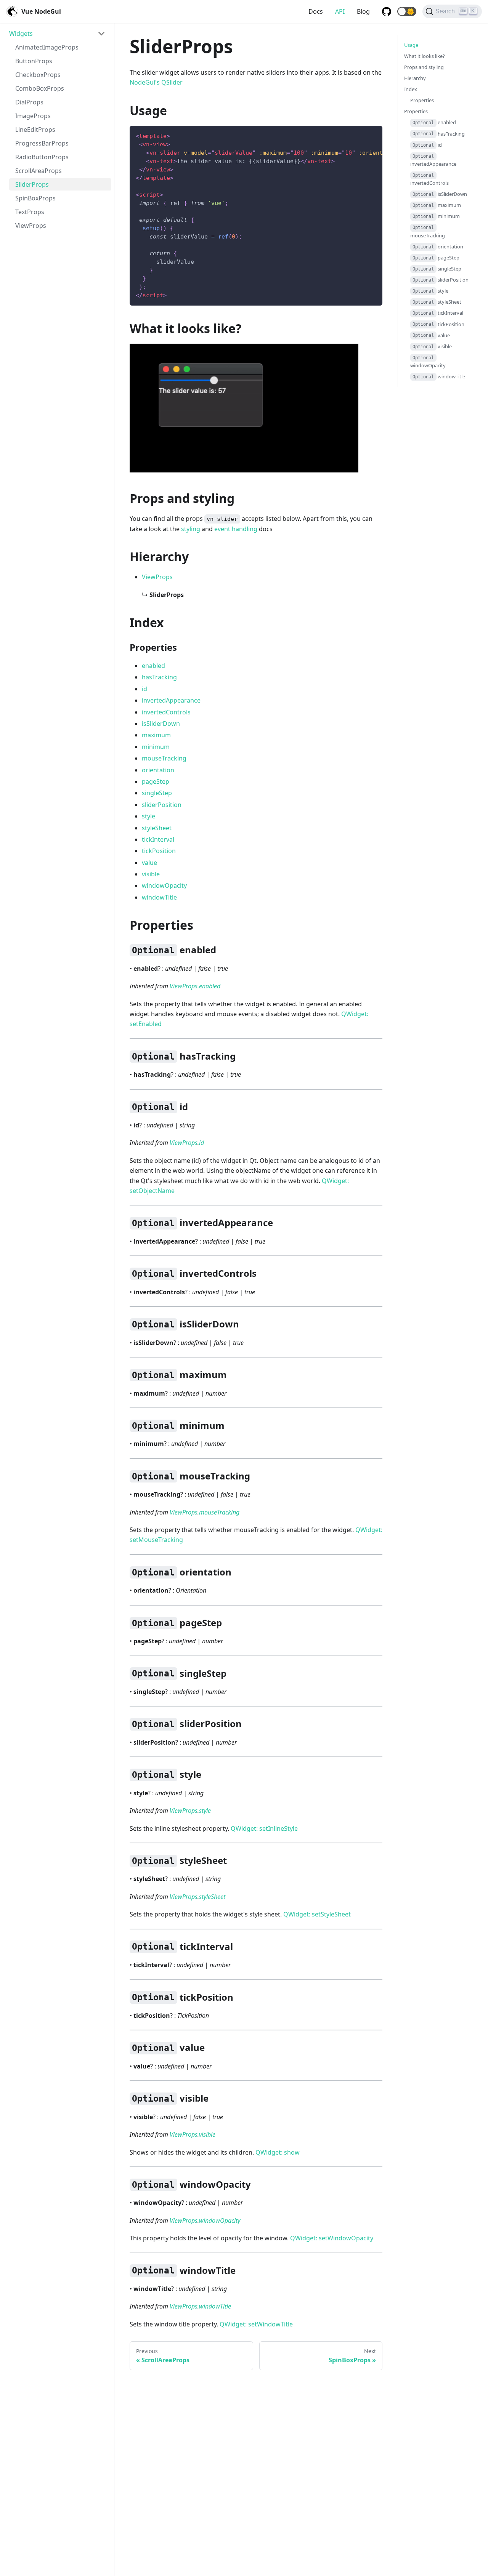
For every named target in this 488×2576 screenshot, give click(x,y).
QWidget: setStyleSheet (317, 1914)
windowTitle (159, 897)
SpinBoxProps (35, 198)
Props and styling (424, 67)
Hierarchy (415, 78)
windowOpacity (164, 885)
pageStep (156, 781)
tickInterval (158, 839)
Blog (363, 11)
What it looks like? (425, 56)
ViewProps (31, 226)
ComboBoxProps (40, 88)
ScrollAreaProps (39, 171)
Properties (422, 101)
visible (151, 874)
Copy (371, 134)
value (149, 863)
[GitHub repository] (387, 11)
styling (191, 529)
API (340, 11)
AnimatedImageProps (47, 47)
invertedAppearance (171, 700)
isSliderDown (161, 724)
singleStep (157, 793)
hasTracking (159, 677)
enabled (153, 666)
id (144, 689)
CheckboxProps (38, 75)
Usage (411, 45)
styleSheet (157, 828)
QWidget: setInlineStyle (264, 1828)
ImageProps (33, 116)
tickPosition (159, 851)
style (148, 816)
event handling (236, 529)
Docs (316, 11)
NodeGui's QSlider (156, 82)
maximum (156, 735)
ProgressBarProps (42, 143)
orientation (158, 770)
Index (411, 89)
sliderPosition (162, 805)
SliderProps (32, 184)
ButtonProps (34, 61)
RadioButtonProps (42, 157)
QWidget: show (278, 2152)
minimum (156, 747)
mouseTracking (164, 758)
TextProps (30, 212)
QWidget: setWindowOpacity (332, 2238)
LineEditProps (35, 130)
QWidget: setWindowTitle (256, 2324)
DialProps (29, 102)
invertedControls (166, 712)
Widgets (21, 34)
